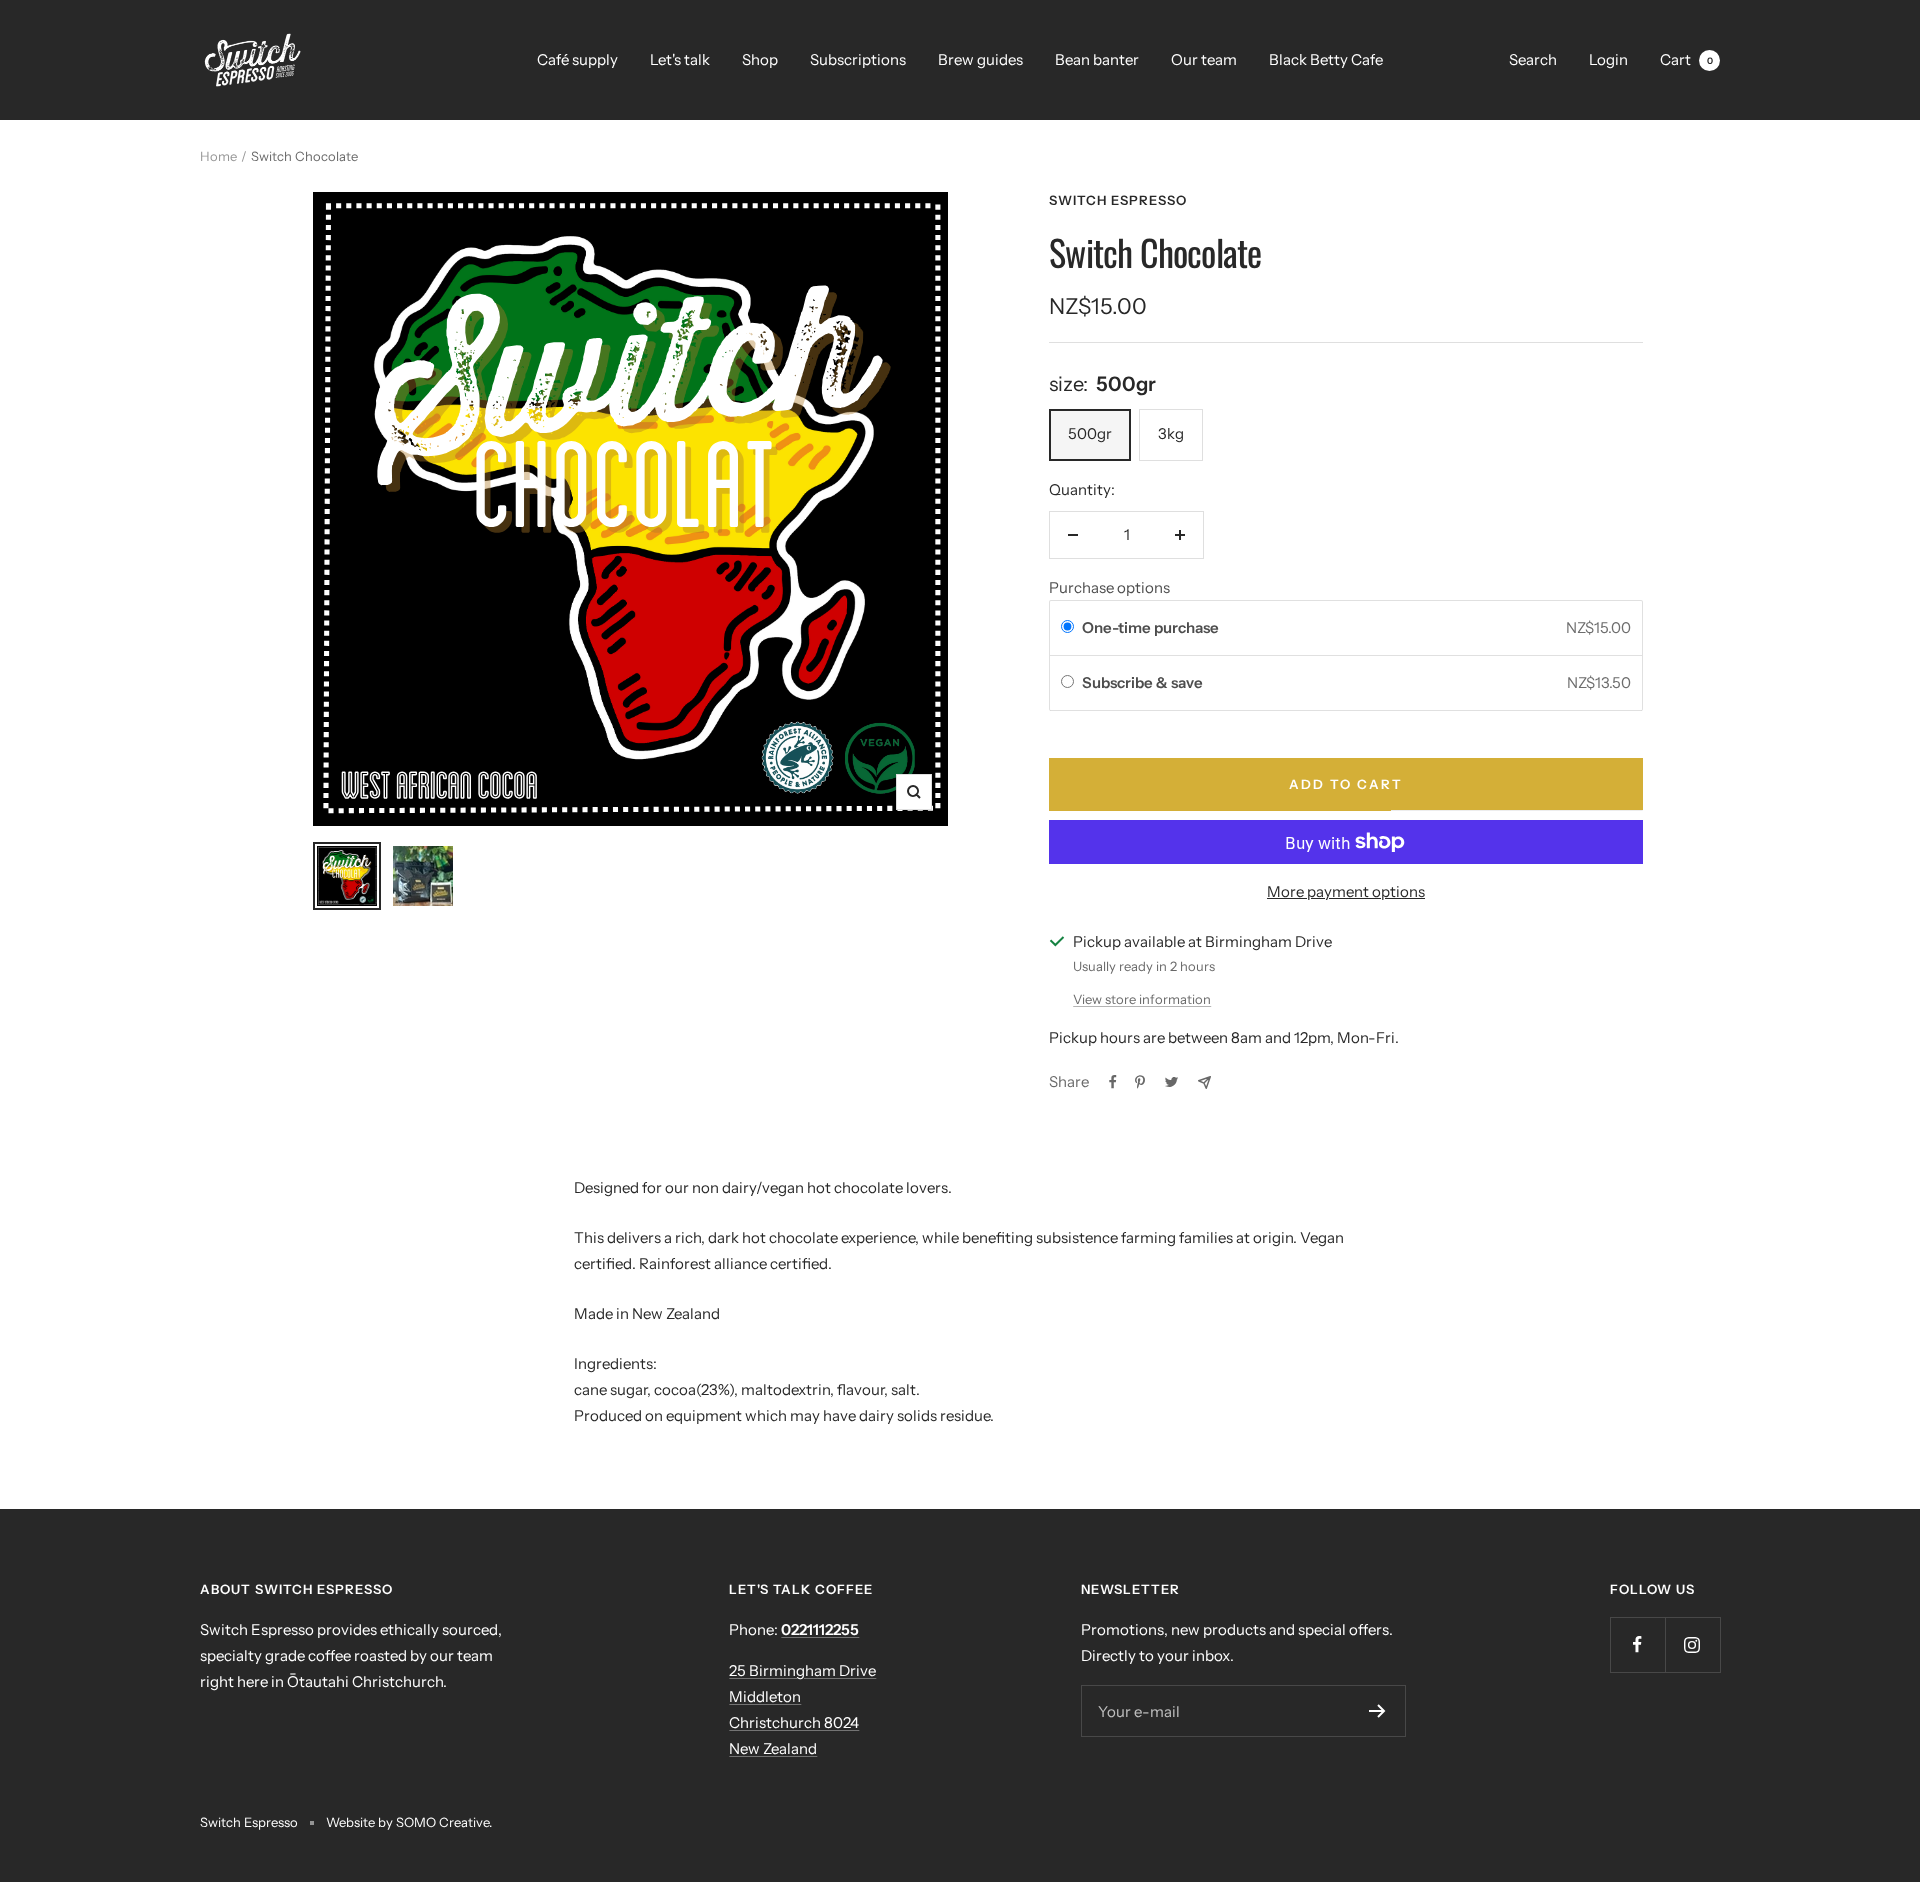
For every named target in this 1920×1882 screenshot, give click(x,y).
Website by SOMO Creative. (409, 1822)
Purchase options (1109, 587)
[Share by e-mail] (1204, 1082)
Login (1608, 59)
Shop (760, 59)
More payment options (1346, 891)
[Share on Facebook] (1113, 1082)
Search (1533, 59)
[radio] (1067, 628)
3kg (1171, 433)
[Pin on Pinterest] (1140, 1082)
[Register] (1377, 1711)
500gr (1090, 433)
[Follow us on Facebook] (1637, 1644)
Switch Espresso (1118, 200)
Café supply (577, 59)
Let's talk (680, 59)
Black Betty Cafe (1326, 59)
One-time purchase (1150, 627)
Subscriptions (858, 59)
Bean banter (1097, 59)
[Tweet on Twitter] (1171, 1082)
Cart (1686, 59)
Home (218, 156)
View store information (1142, 999)
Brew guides (980, 59)
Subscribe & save (1144, 682)
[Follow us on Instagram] (1692, 1644)
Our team (1204, 59)
